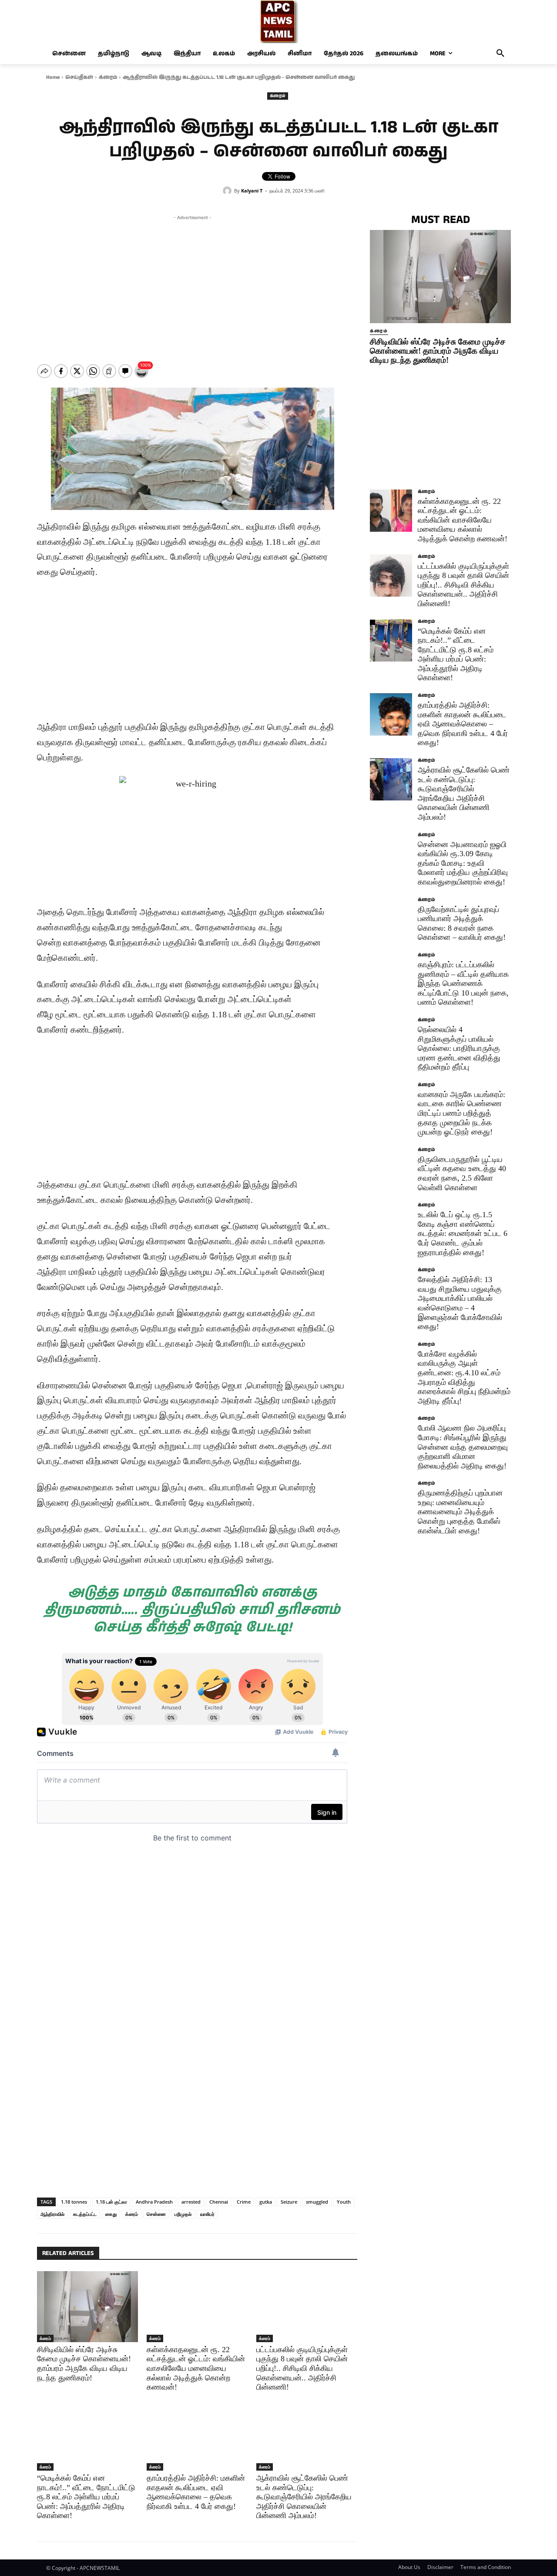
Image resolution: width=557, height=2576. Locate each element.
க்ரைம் (108, 77)
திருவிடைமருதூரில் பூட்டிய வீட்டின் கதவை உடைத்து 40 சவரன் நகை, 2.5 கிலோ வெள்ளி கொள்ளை (462, 1173)
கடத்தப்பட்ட (85, 2214)
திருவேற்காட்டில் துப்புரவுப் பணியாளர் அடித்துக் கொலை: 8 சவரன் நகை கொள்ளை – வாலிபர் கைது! (462, 923)
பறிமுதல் (183, 2214)
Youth (344, 2202)
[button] (500, 54)
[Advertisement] (192, 283)
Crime (244, 2202)
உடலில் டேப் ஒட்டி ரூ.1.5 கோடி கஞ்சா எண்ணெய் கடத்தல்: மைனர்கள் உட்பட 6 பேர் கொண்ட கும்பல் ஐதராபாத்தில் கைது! (463, 1233)
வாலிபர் (207, 2214)
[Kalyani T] (228, 191)
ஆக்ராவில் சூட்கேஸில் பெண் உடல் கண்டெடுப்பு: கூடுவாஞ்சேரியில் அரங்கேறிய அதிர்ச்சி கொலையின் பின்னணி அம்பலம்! (304, 2497)
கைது (111, 2214)
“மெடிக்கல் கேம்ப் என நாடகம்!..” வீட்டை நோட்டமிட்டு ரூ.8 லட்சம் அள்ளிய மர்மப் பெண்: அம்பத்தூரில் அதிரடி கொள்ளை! (86, 2497)
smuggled (317, 2202)
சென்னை (156, 2214)
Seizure (289, 2202)
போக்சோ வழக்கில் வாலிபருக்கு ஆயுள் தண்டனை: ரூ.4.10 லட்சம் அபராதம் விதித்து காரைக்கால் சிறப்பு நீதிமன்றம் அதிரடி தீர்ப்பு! (464, 1377)
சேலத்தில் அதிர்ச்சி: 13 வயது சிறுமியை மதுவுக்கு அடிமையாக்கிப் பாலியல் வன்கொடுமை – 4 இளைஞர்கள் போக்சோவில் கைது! (460, 1303)
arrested (191, 2202)
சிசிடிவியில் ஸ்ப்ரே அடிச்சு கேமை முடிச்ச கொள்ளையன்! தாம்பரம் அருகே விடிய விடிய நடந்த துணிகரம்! (438, 351)
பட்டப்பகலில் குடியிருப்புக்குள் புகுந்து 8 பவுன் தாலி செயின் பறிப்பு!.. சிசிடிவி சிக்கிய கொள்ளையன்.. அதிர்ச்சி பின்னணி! (302, 2368)
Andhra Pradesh (154, 2202)
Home (53, 77)
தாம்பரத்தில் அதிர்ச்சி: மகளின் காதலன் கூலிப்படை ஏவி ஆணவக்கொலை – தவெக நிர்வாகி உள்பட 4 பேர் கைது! (196, 2492)
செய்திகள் (79, 77)
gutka (266, 2202)
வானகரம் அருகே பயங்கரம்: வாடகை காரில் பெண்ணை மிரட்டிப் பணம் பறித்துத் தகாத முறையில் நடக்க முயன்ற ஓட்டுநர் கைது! (461, 1113)
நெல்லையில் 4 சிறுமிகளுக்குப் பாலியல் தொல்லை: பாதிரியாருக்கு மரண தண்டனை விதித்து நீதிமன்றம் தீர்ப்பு (459, 1048)
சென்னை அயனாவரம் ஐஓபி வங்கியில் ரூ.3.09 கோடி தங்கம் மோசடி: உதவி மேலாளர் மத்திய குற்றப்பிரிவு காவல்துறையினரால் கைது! (463, 863)
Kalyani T (252, 191)
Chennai (219, 2202)
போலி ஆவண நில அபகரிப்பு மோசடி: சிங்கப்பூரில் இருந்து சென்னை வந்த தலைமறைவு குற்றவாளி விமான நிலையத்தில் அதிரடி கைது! (463, 1447)
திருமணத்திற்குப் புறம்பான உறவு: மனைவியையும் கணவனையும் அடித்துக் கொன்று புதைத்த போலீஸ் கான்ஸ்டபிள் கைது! (460, 1512)
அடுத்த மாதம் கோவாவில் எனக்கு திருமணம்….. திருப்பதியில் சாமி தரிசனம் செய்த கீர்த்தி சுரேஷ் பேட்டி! (192, 1610)
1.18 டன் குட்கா (111, 2202)
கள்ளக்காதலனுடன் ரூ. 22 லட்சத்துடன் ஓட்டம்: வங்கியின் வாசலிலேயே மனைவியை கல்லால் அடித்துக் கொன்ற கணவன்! (196, 2368)
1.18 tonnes (74, 2202)
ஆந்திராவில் (52, 2214)
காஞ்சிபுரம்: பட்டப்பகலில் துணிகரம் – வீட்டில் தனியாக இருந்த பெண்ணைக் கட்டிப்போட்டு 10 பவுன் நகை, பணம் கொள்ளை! (463, 983)
